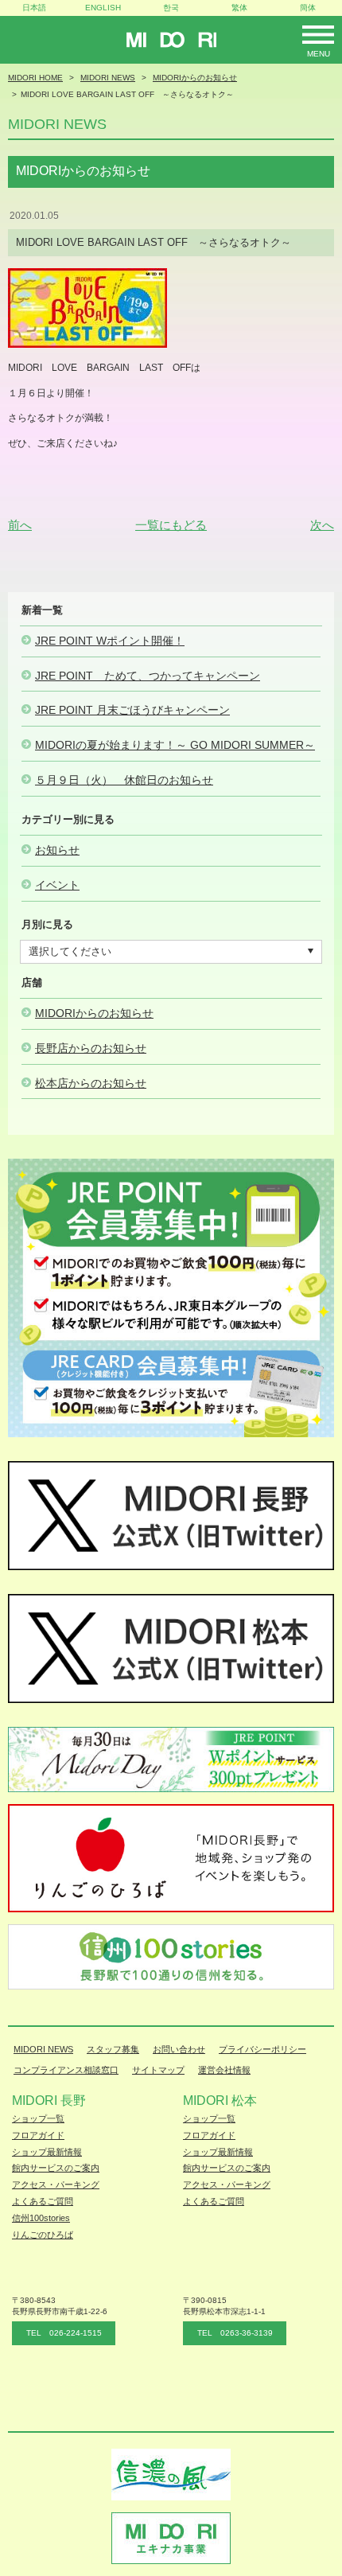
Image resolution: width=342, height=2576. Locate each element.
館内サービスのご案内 (56, 2168)
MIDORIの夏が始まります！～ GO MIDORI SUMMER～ (175, 745)
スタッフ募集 (113, 2049)
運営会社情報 (224, 2070)
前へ (20, 525)
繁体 (239, 8)
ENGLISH (103, 8)
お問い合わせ (179, 2049)
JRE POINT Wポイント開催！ (110, 641)
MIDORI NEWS (43, 2049)
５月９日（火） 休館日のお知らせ (124, 780)
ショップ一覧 (38, 2118)
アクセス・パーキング (56, 2184)
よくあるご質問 (43, 2201)
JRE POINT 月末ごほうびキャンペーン (132, 710)
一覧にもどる (171, 525)
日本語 (34, 8)
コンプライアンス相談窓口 (66, 2070)
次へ (322, 525)
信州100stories (41, 2218)
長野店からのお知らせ (91, 1048)
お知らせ (57, 850)
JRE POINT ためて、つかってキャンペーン (148, 676)
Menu (319, 54)
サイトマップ (158, 2070)
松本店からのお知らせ (91, 1083)
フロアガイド (38, 2135)
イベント (57, 885)
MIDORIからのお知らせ (94, 1013)
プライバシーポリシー (262, 2049)
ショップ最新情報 (47, 2152)
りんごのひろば (43, 2235)
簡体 (308, 8)
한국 (171, 8)
